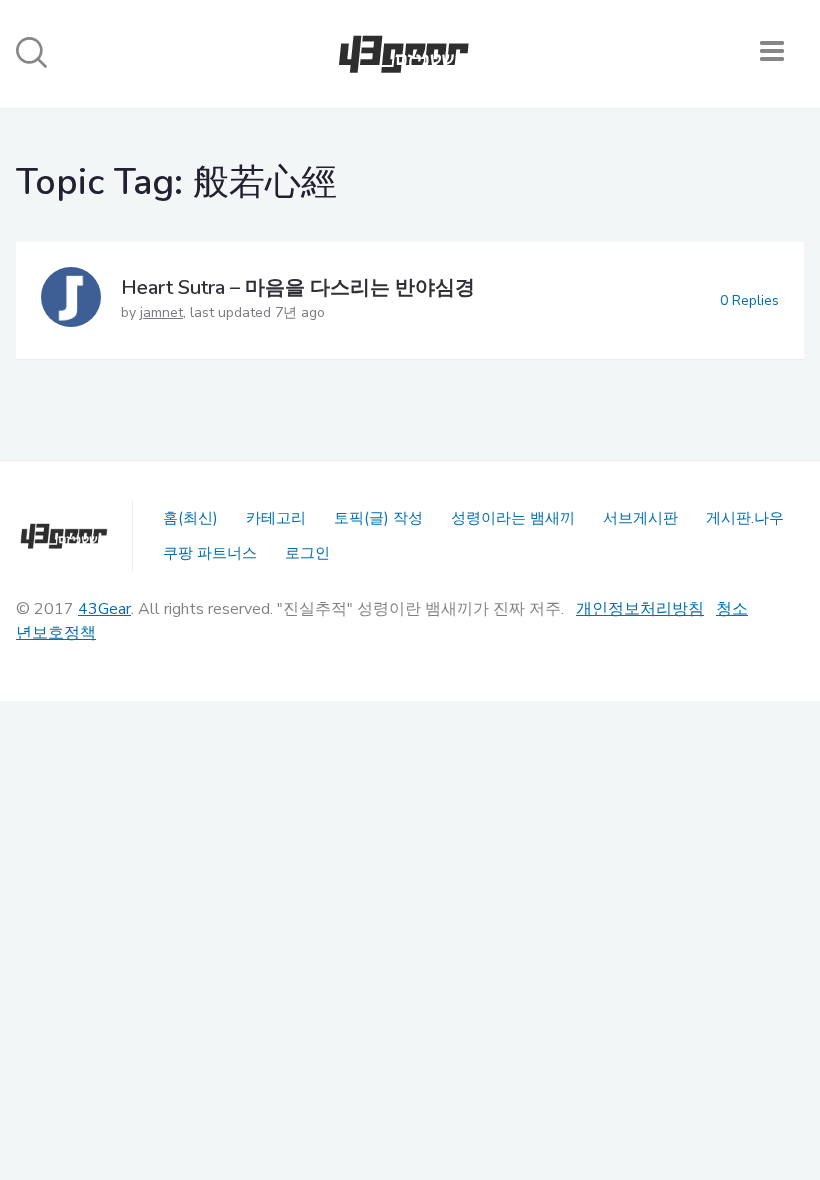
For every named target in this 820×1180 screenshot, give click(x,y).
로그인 (307, 553)
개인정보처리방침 (640, 609)
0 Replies (749, 300)
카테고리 (276, 518)
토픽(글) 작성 (378, 518)
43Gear (104, 609)
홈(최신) (190, 518)
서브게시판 (640, 518)
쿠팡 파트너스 (210, 553)
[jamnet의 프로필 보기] (71, 300)
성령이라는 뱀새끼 (513, 518)
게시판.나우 (745, 518)
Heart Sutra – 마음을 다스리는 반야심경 (298, 287)
